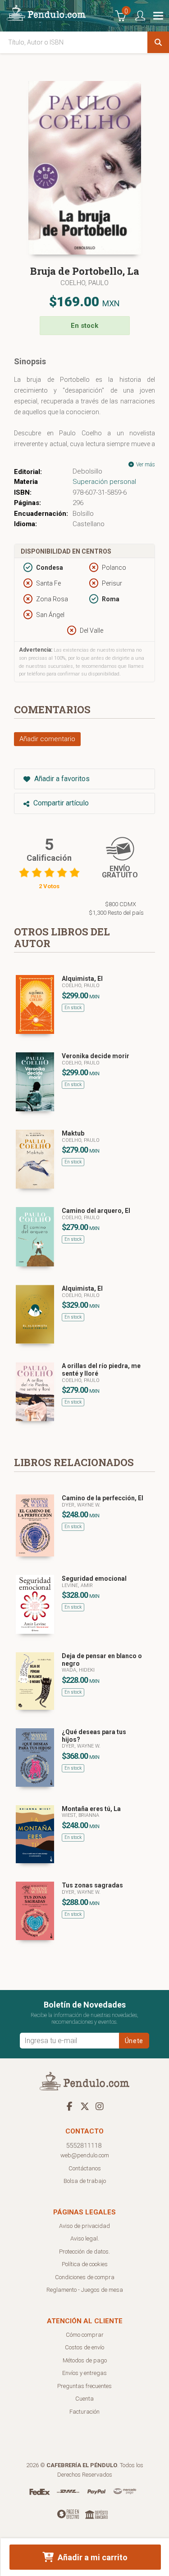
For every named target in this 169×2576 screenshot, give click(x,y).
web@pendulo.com (85, 2155)
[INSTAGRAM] (100, 2106)
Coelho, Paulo (84, 283)
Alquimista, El (82, 979)
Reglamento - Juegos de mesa (85, 2290)
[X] (85, 2106)
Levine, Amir (77, 1585)
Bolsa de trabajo (85, 2181)
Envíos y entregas (84, 2373)
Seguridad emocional (94, 1579)
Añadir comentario (47, 739)
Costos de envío (84, 2347)
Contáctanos (85, 2168)
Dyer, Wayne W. (81, 1505)
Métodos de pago (85, 2360)
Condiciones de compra (85, 2277)
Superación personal (104, 482)
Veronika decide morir (96, 1056)
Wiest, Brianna (80, 1815)
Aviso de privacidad (84, 2226)
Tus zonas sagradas (92, 1885)
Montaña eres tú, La (91, 1809)
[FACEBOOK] (70, 2106)
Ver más (145, 465)
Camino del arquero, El (96, 1211)
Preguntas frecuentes (84, 2386)
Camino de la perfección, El (103, 1498)
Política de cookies (85, 2264)
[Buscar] (158, 42)
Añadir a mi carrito (92, 2557)
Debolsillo (87, 471)
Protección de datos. (84, 2252)
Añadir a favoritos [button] (61, 779)
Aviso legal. (85, 2238)
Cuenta (84, 2399)
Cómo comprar (85, 2335)
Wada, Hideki (78, 1670)
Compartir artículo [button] (60, 803)
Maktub (73, 1133)
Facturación (84, 2412)
